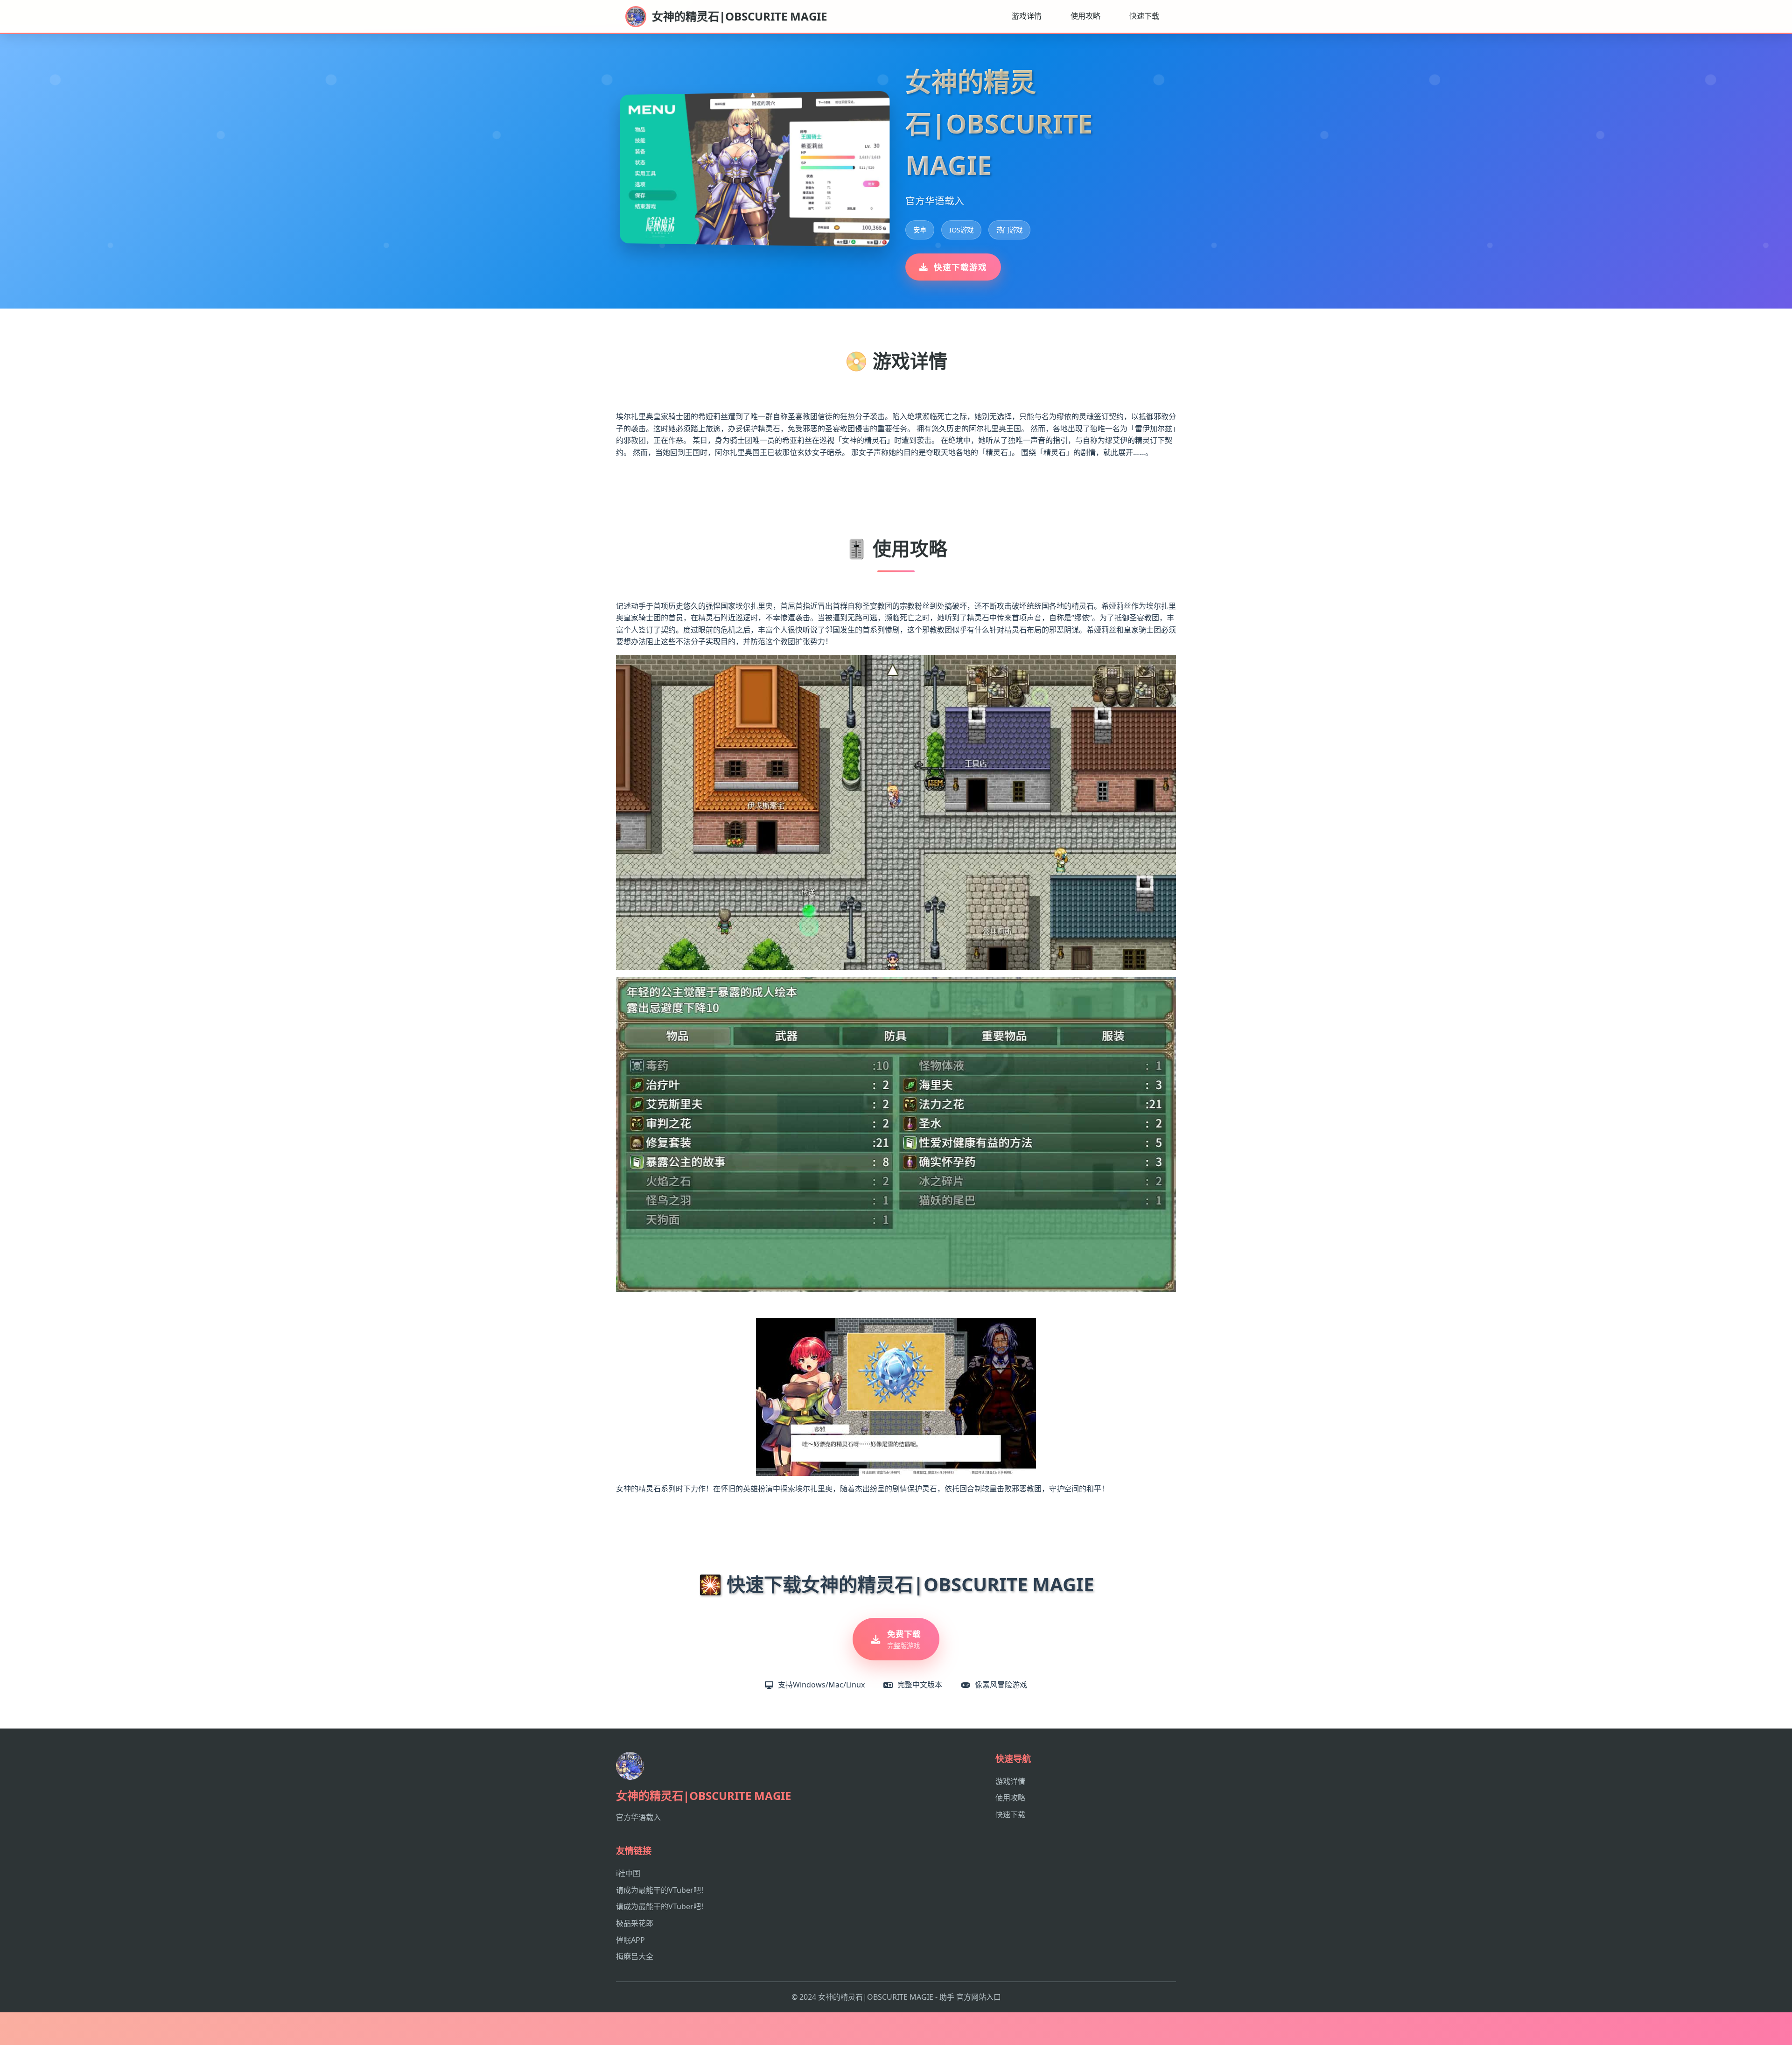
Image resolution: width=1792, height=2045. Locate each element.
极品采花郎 (635, 1923)
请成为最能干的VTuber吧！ (662, 1890)
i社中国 (628, 1873)
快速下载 (1144, 16)
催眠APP (630, 1940)
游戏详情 (1027, 16)
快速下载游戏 (960, 267)
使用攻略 (1085, 16)
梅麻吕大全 (635, 1956)
